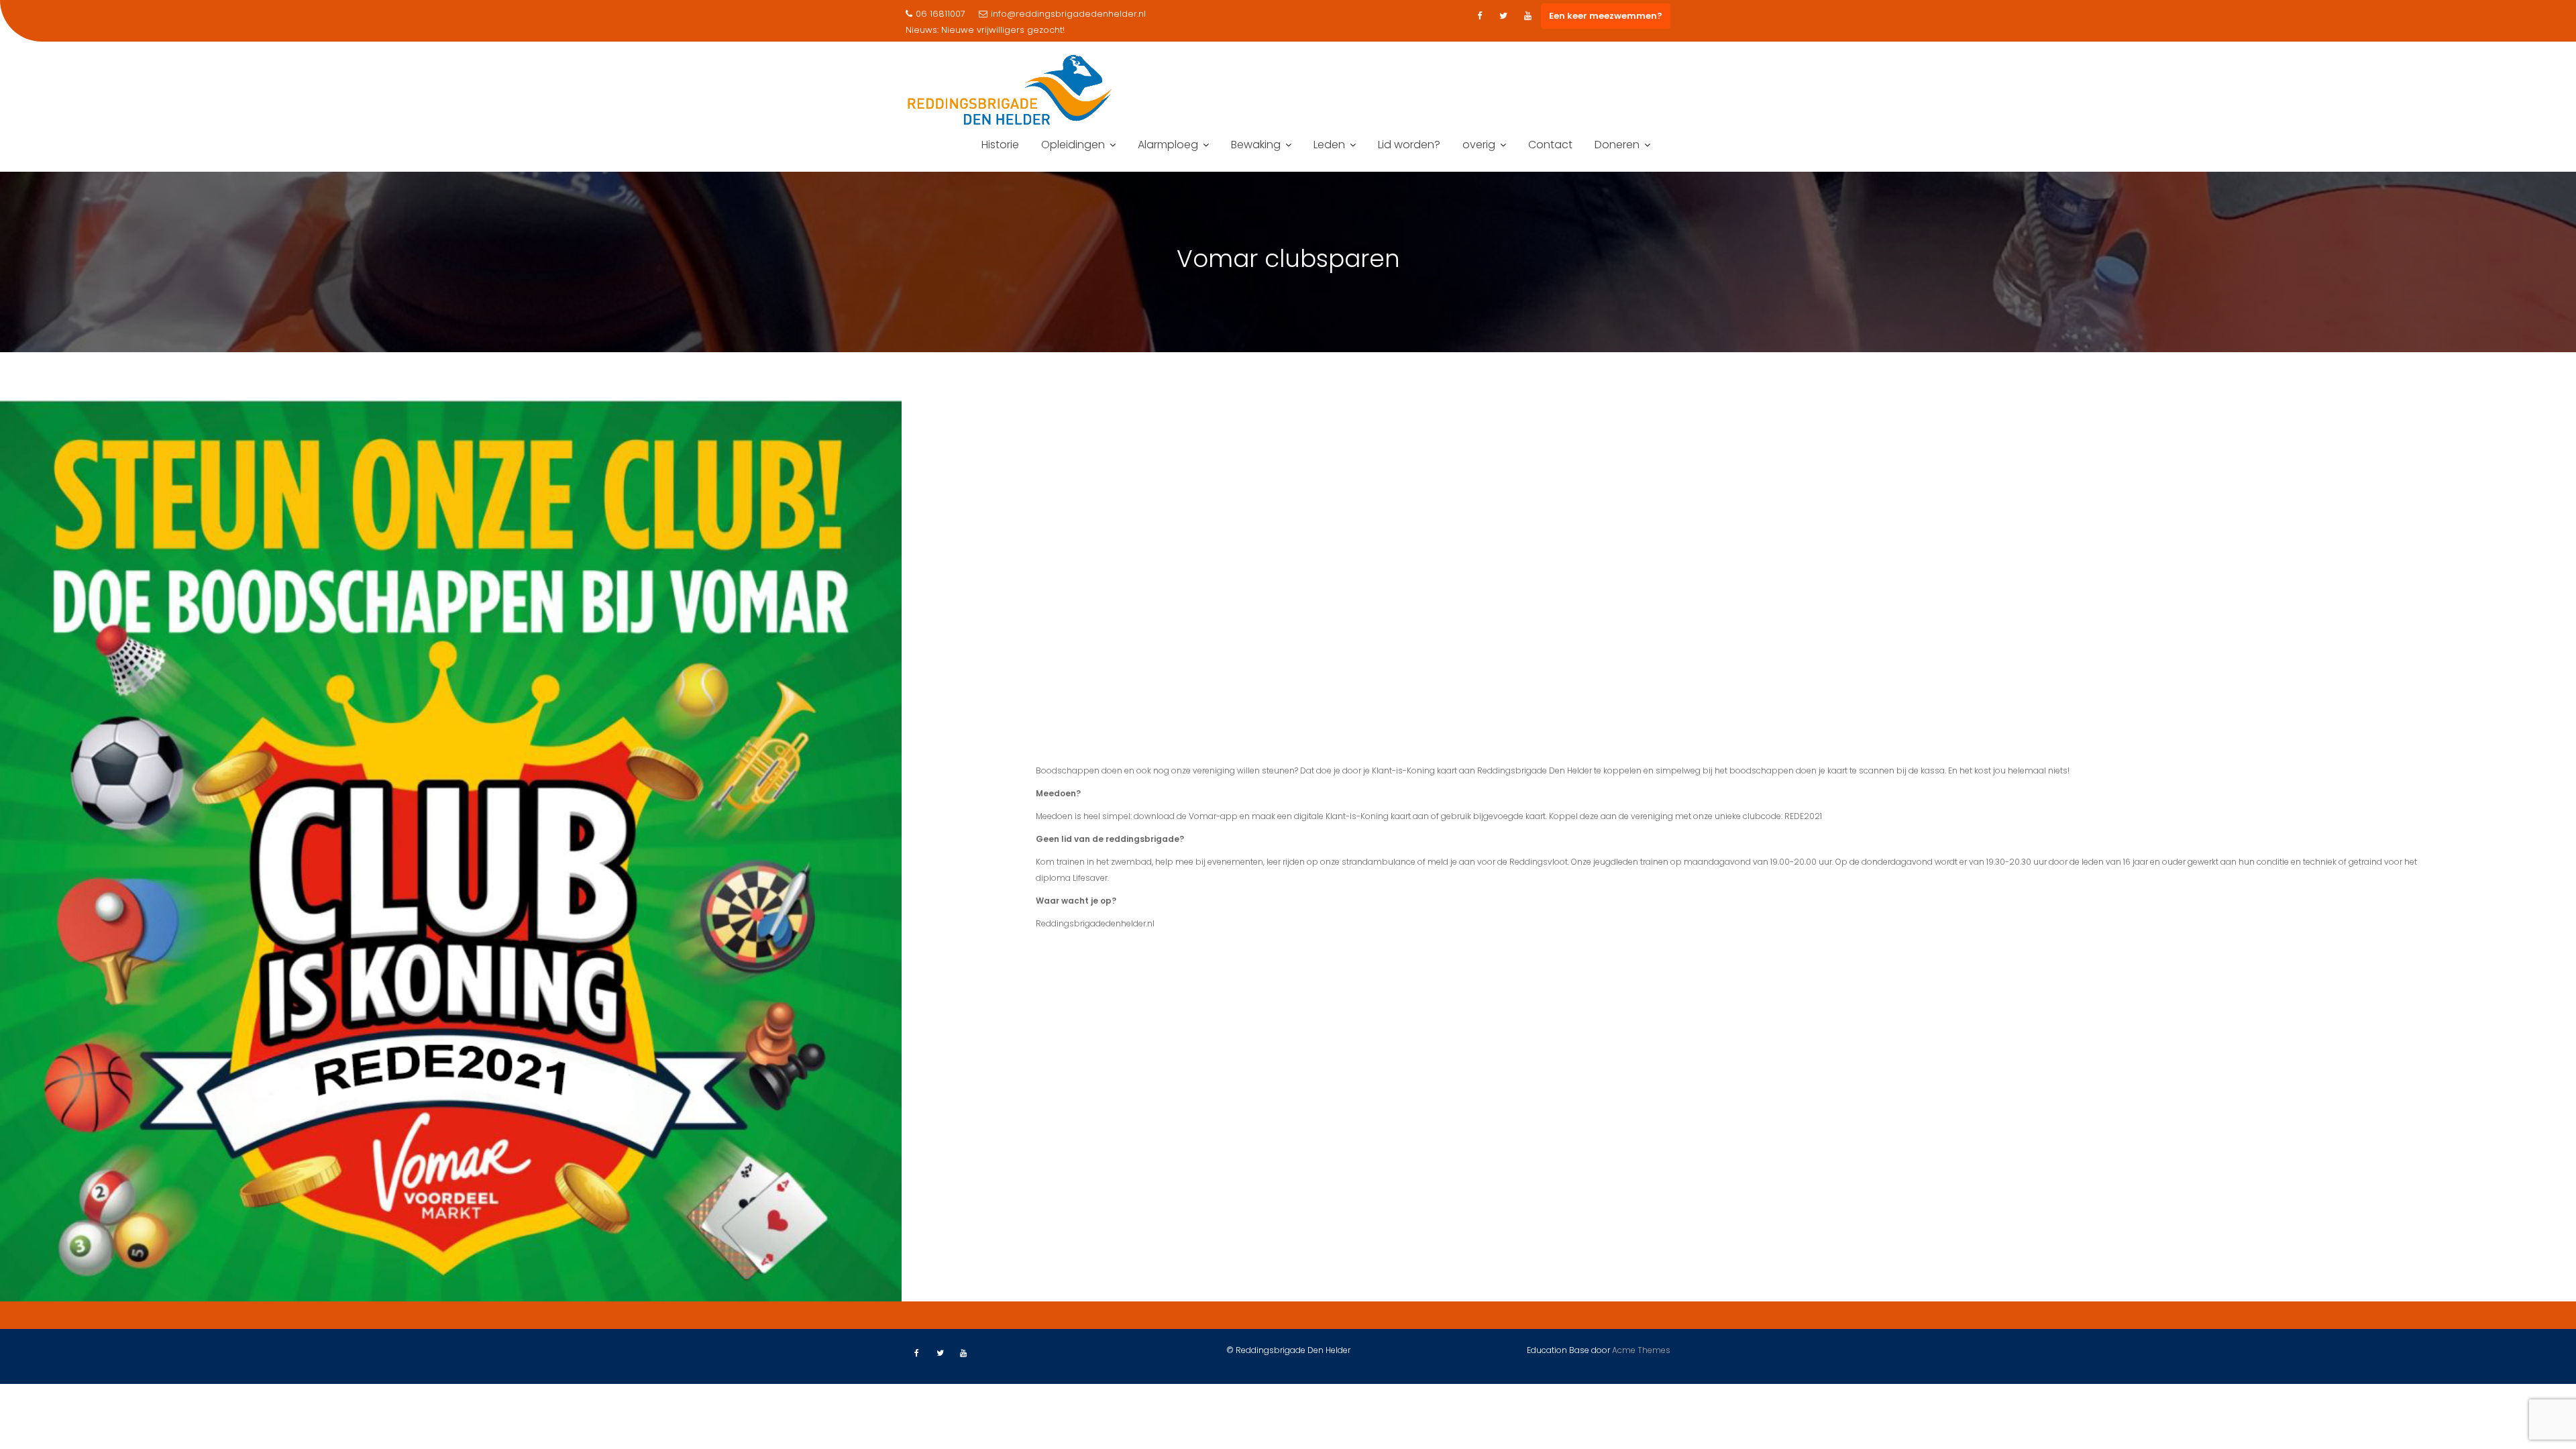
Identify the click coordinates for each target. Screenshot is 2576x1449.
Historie (1000, 145)
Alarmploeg (1168, 145)
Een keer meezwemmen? (1606, 16)
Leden (1329, 145)
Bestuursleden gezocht (992, 30)
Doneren (1617, 145)
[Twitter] (1503, 16)
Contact (1550, 145)
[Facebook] (1479, 16)
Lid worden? (1409, 145)
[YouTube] (1527, 16)
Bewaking (1256, 145)
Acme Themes (1641, 1350)
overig (1479, 145)
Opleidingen (1073, 145)
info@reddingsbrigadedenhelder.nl (1068, 14)
